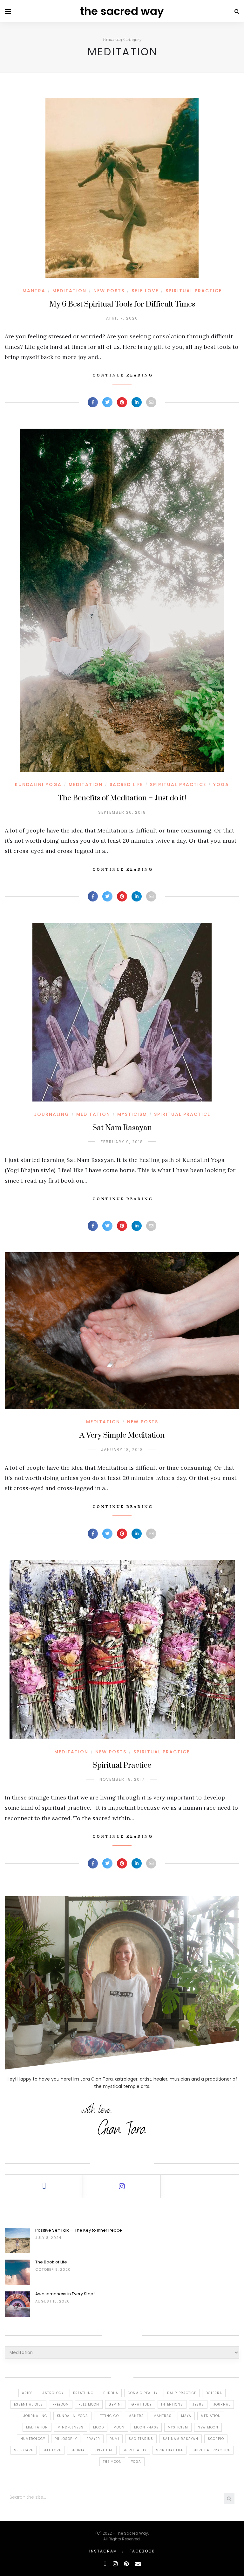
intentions (172, 2404)
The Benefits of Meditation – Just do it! (122, 798)
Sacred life (126, 784)
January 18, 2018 (122, 1450)
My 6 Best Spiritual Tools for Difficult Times (122, 304)
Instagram (103, 2551)
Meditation (69, 291)
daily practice (182, 2393)
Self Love (145, 291)
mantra (136, 2416)
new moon (208, 2427)
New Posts (109, 291)
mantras (163, 2416)
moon (119, 2427)
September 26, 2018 (122, 812)
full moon (89, 2404)
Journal (222, 2404)
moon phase (146, 2427)
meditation (37, 2427)
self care (24, 2450)
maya (186, 2416)
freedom (61, 2404)
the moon (112, 2462)
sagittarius (141, 2439)
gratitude (142, 2404)
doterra (214, 2393)
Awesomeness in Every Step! (65, 2294)
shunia (78, 2450)
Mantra (34, 291)
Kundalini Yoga (38, 784)
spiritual (104, 2450)
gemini (115, 2404)
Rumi (114, 2439)
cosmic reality (143, 2393)
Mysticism (132, 1114)
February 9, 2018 (122, 1142)
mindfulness (71, 2427)
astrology (53, 2393)
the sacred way (122, 11)
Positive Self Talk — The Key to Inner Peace (79, 2230)
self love (52, 2450)
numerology (33, 2439)
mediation (211, 2416)
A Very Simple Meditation (122, 1435)
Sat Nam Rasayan (122, 1128)
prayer (93, 2439)
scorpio (216, 2439)
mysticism (178, 2427)
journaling (35, 2416)
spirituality (135, 2450)
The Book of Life (51, 2262)
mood (98, 2427)
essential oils (28, 2404)
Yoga (221, 784)
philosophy (66, 2439)
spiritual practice (211, 2450)
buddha (111, 2393)
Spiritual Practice (194, 291)
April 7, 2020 (122, 318)
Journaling (52, 1114)
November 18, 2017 (122, 1779)
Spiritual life (169, 2450)
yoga (136, 2462)
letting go (108, 2416)
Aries (27, 2393)
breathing (83, 2393)
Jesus (198, 2404)
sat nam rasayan (180, 2439)
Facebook (142, 2551)
